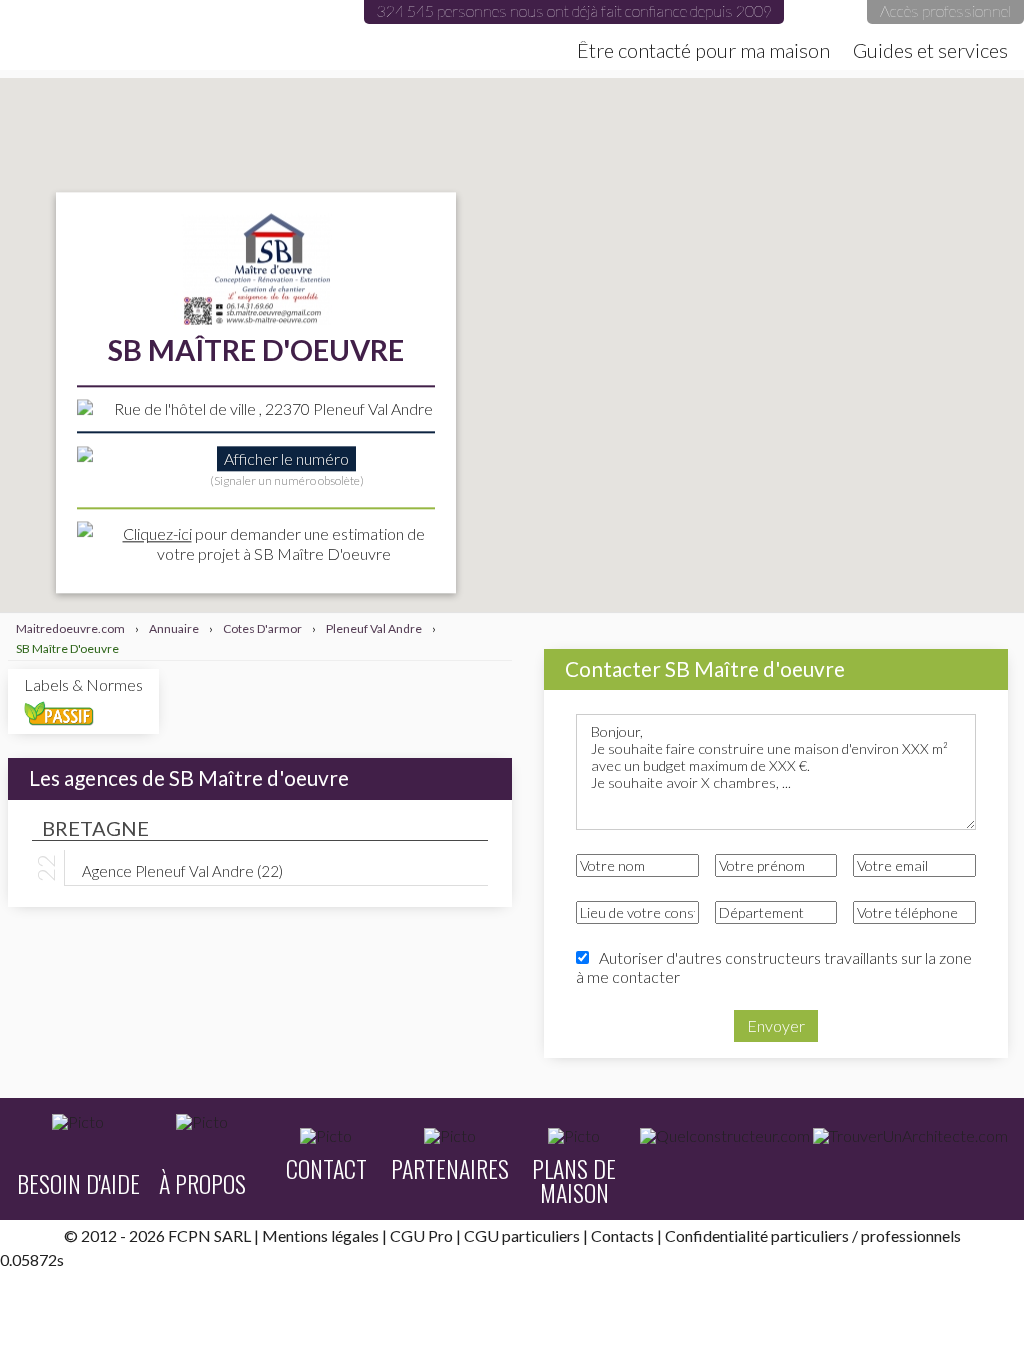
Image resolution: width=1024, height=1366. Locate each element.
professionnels (911, 1235)
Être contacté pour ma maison (703, 50)
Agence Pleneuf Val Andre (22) (182, 870)
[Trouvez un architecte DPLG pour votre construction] (910, 1136)
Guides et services (930, 50)
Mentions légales (320, 1235)
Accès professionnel (945, 10)
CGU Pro (421, 1235)
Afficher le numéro (286, 459)
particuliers (810, 1235)
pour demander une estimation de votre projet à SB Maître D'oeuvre (274, 544)
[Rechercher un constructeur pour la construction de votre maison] (725, 1136)
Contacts (622, 1235)
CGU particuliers (522, 1235)
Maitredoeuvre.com (200, 35)
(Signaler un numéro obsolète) (287, 481)
